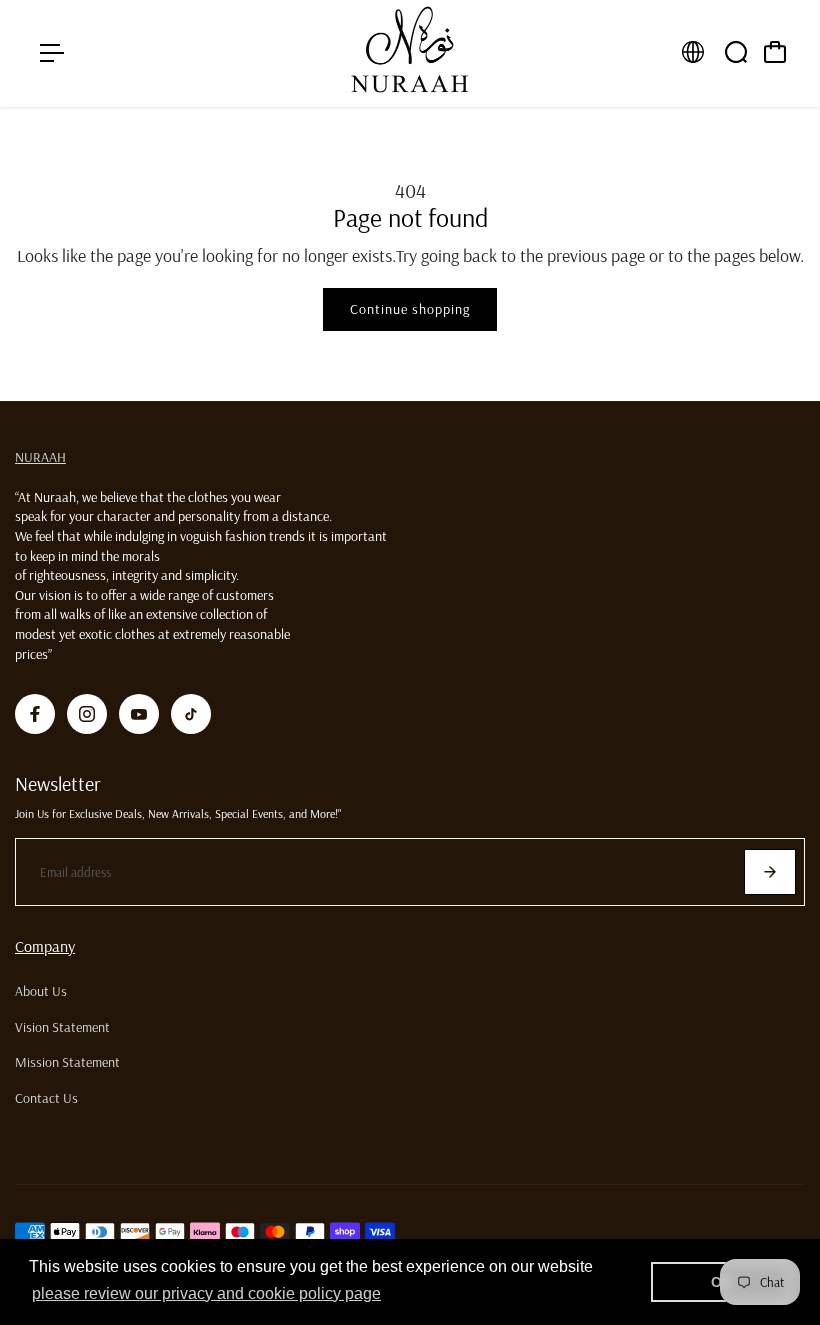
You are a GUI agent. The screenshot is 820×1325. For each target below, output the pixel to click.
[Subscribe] (770, 872)
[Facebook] (35, 714)
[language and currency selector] (693, 52)
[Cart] (775, 52)
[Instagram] (87, 714)
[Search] (736, 52)
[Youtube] (139, 714)
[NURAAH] (410, 53)
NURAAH (40, 457)
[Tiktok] (191, 714)
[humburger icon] (52, 53)
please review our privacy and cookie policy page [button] (206, 1293)
